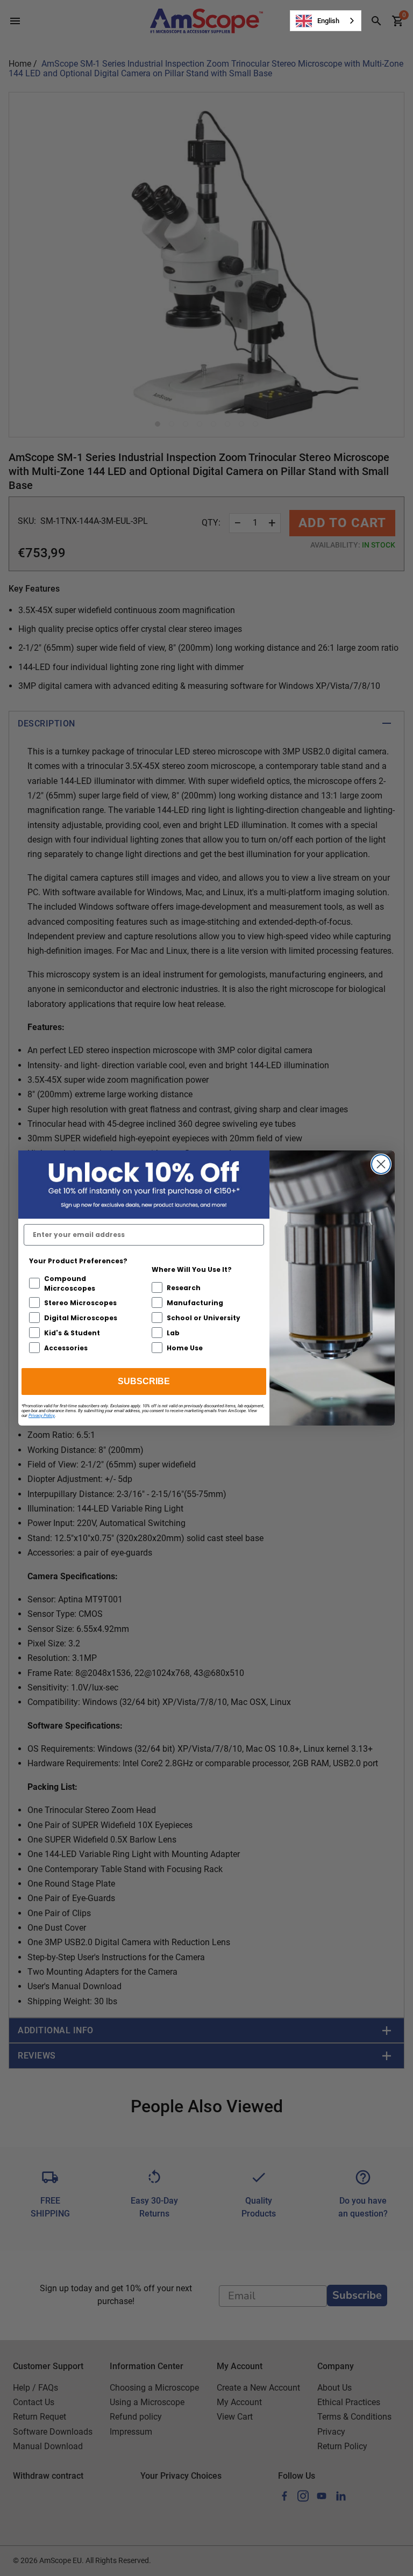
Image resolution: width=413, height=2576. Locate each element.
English (328, 21)
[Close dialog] (381, 1164)
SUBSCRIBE (144, 1381)
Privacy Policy (42, 1416)
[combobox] (326, 21)
